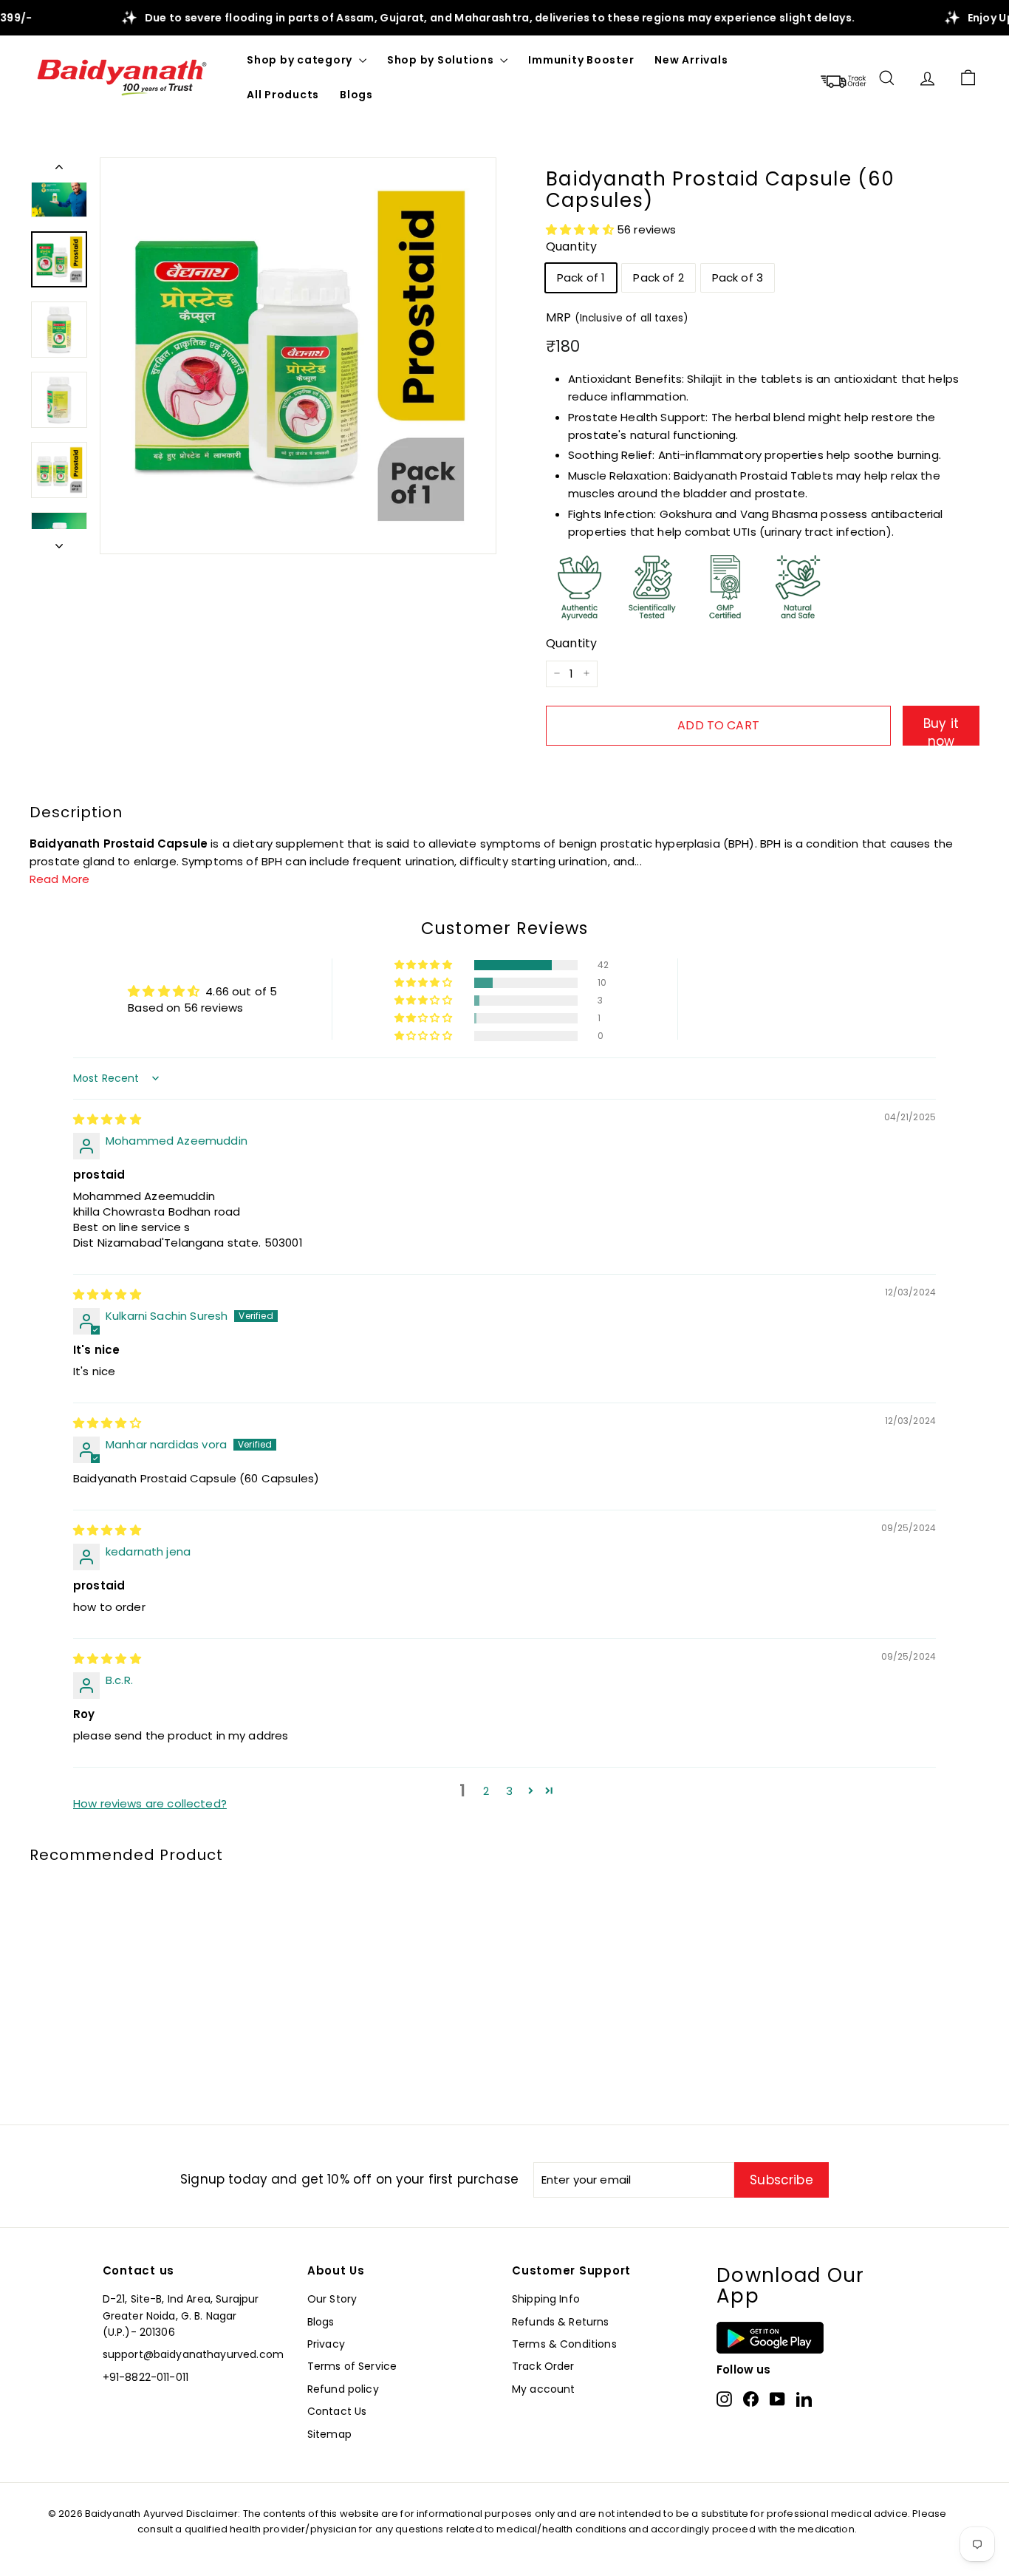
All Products (283, 95)
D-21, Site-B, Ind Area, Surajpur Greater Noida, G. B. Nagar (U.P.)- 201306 (181, 2316)
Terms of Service (352, 2366)
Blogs (356, 95)
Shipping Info (546, 2299)
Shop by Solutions (442, 60)
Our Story (332, 2299)
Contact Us (337, 2411)
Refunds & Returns (561, 2322)
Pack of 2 (658, 277)
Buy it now (941, 729)
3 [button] (509, 1791)
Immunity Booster (581, 60)
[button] (581, 229)
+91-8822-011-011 (146, 2377)
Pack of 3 (738, 277)
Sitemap (329, 2434)
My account (544, 2389)
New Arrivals (691, 60)
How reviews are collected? (150, 1803)
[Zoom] (298, 356)
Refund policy (343, 2389)
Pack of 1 (581, 277)
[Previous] (59, 170)
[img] (107, 1119)
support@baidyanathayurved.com (193, 2354)
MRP (617, 317)
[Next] (59, 542)
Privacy (326, 2344)
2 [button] (486, 1791)
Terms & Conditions (564, 2344)
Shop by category (301, 60)
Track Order (543, 2366)
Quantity (571, 246)
